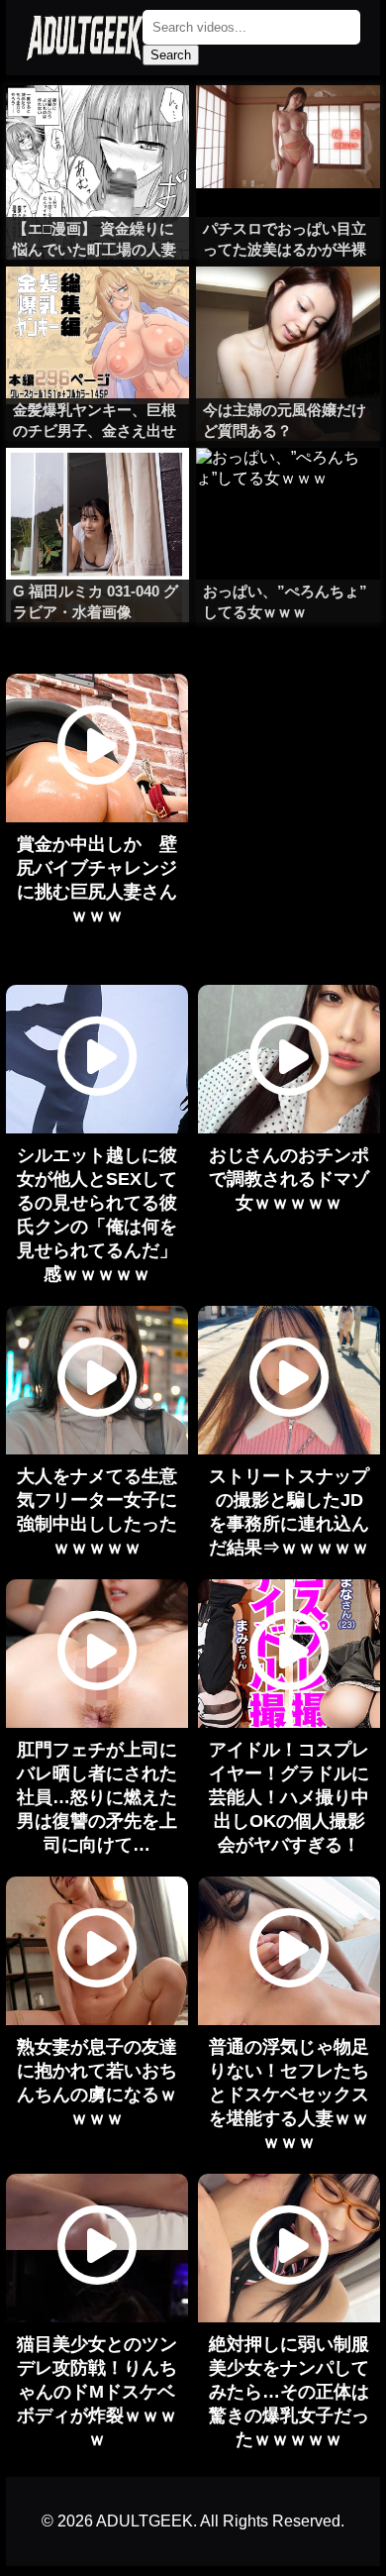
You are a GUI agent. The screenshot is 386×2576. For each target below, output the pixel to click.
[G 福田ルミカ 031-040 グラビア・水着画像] (98, 487)
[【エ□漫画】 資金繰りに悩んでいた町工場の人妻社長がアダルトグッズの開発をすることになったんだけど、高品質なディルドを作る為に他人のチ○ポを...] (98, 125)
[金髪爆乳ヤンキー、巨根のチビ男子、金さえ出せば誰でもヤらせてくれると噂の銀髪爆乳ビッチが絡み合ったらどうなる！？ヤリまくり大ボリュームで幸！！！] (98, 306)
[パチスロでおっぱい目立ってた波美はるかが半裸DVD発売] (288, 125)
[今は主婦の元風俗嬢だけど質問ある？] (288, 306)
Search (171, 55)
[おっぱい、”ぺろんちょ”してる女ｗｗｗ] (288, 487)
